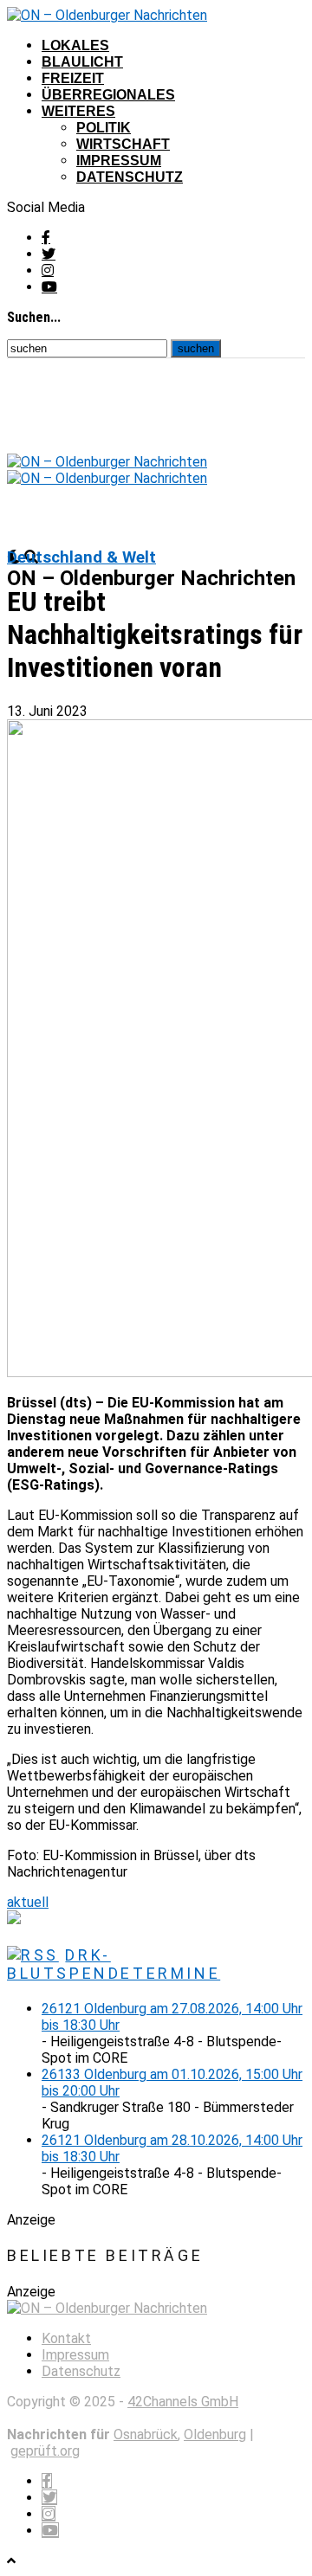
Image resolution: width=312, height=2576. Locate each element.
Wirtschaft (123, 144)
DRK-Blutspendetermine (114, 1964)
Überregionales (108, 95)
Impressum (119, 161)
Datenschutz (130, 177)
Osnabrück (146, 2434)
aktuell (28, 1902)
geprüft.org (45, 2451)
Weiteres (78, 111)
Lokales (75, 45)
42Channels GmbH (183, 2402)
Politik (104, 128)
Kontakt (66, 2338)
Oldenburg (215, 2434)
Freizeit (73, 78)
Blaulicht (82, 62)
